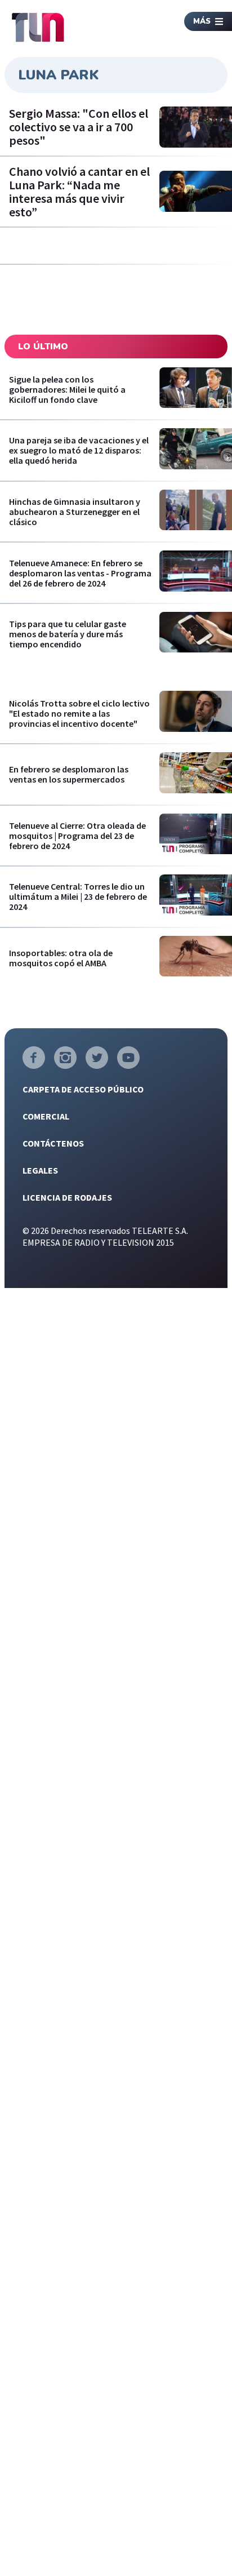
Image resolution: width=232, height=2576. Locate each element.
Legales (40, 1170)
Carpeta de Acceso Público (83, 1089)
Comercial (46, 1116)
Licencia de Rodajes (67, 1197)
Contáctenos (53, 1143)
